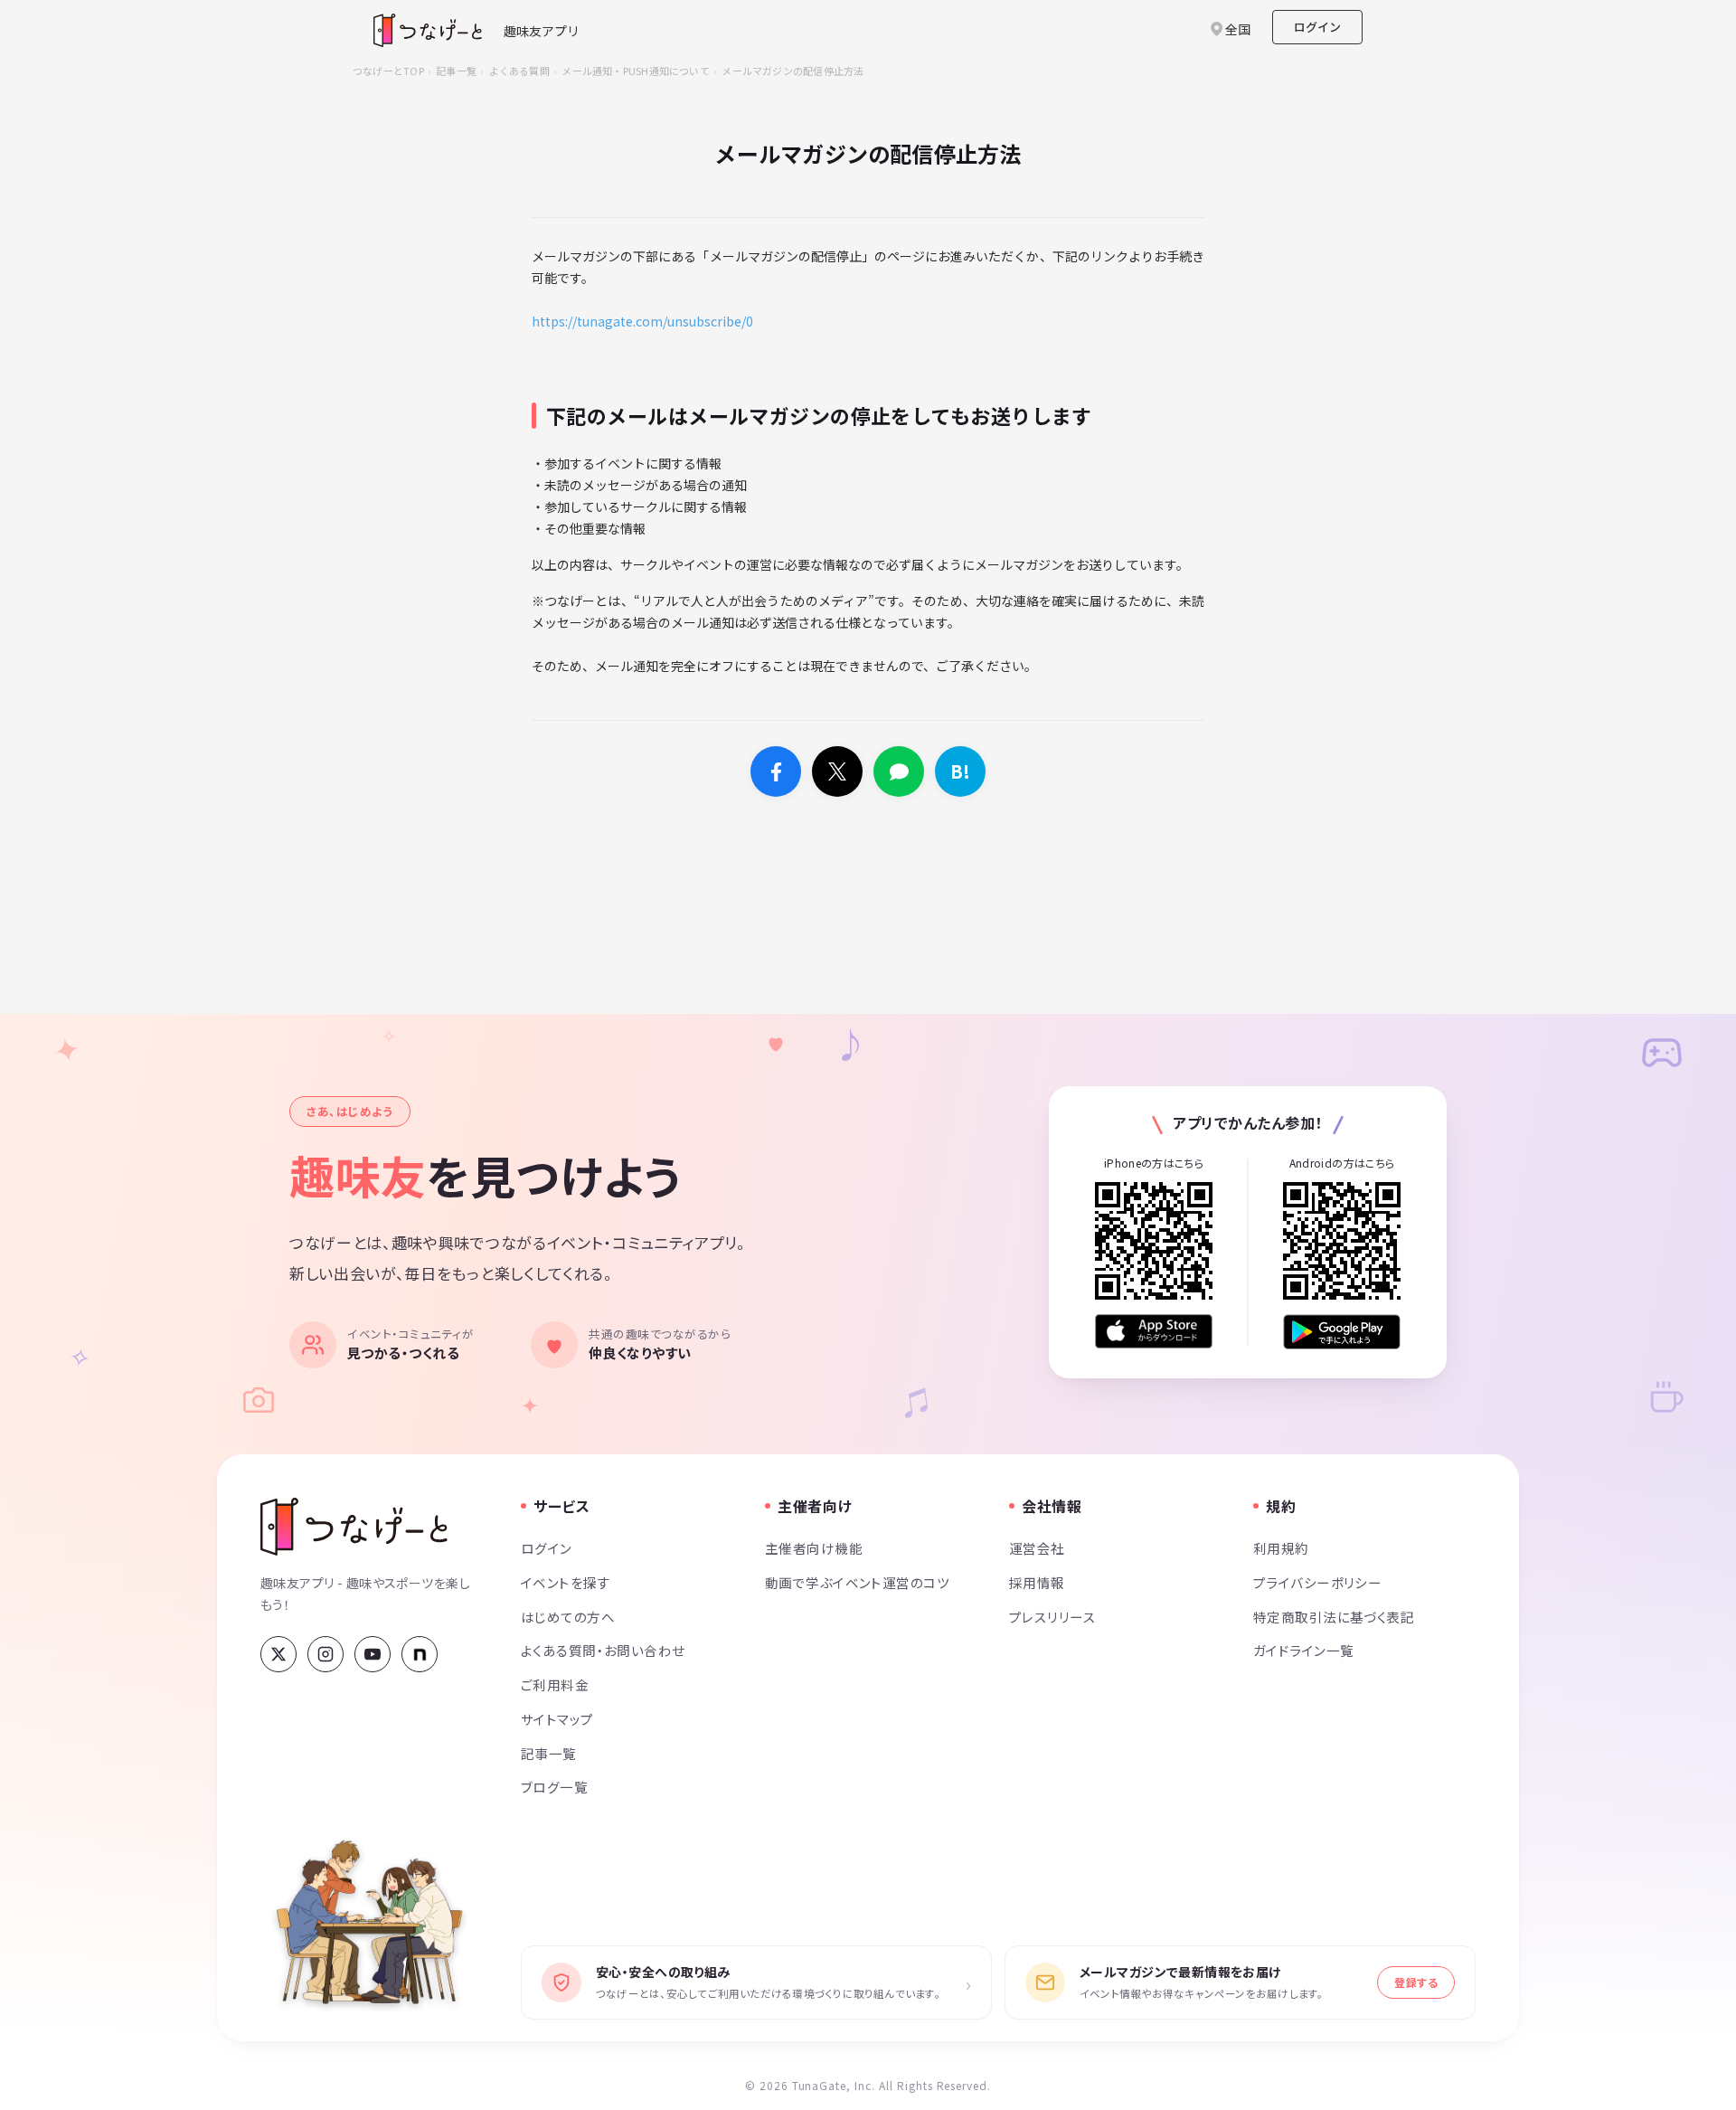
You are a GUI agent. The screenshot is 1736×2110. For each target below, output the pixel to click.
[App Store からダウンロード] (1154, 1332)
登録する (1416, 1982)
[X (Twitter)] (278, 1654)
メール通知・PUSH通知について (636, 71)
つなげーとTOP (388, 71)
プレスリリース (1052, 1617)
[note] (420, 1654)
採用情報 (1037, 1582)
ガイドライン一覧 (1303, 1650)
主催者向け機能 (814, 1548)
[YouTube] (373, 1654)
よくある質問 (519, 71)
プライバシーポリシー (1317, 1582)
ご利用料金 (555, 1684)
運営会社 (1037, 1548)
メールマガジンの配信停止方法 (793, 71)
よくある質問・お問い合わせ (603, 1650)
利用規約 (1281, 1548)
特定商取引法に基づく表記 (1334, 1617)
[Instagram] (325, 1654)
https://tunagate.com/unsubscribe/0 (642, 321)
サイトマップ (557, 1719)
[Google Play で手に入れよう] (1342, 1332)
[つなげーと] (354, 1527)
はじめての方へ (568, 1617)
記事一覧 (456, 71)
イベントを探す (566, 1582)
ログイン (1317, 27)
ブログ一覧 (554, 1787)
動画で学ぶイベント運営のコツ (857, 1582)
